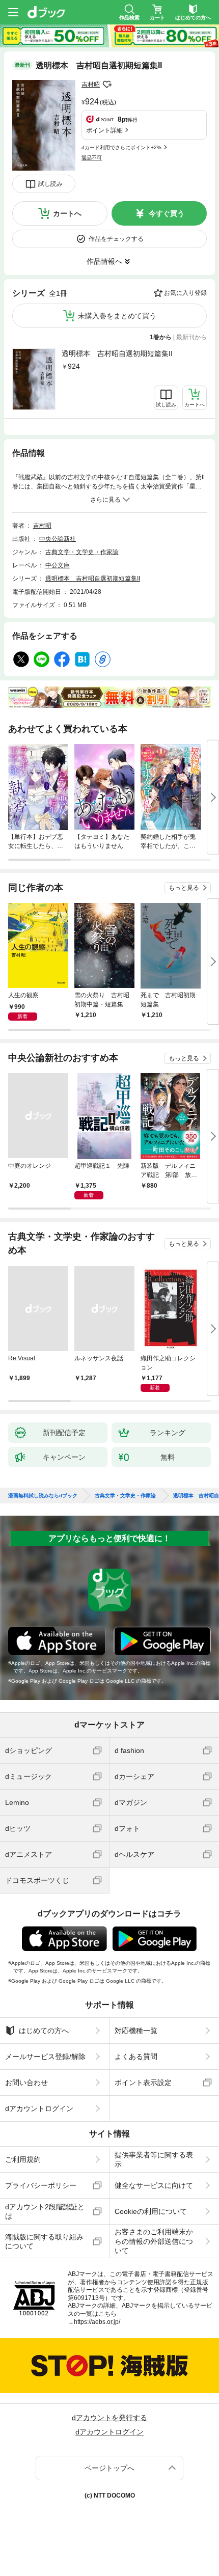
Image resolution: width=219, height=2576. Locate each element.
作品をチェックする (116, 239)
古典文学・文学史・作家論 (82, 552)
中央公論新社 (58, 539)
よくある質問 (136, 2057)
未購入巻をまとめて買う (117, 316)
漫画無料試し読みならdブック (43, 1496)
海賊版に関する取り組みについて (44, 2241)
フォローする (107, 85)
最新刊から (191, 337)
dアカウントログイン (39, 2108)
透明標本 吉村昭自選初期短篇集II (117, 353)
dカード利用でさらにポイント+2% (121, 147)
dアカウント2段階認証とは (45, 2211)
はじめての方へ (44, 2031)
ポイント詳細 (104, 130)
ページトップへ (109, 2468)
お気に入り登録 (185, 293)
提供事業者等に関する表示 (154, 2159)
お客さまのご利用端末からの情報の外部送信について (154, 2241)
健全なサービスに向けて (154, 2185)
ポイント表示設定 (143, 2082)
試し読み (50, 184)
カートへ (67, 213)
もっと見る (184, 888)
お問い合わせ (26, 2082)
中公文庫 (58, 565)
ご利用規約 (23, 2159)
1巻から (161, 337)
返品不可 (92, 158)
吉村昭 (91, 85)
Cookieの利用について (151, 2211)
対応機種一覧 (136, 2031)
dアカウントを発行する (109, 2418)
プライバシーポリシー (41, 2185)
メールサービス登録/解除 (45, 2057)
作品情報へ (104, 261)
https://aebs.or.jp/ (97, 2322)
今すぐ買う (167, 213)
